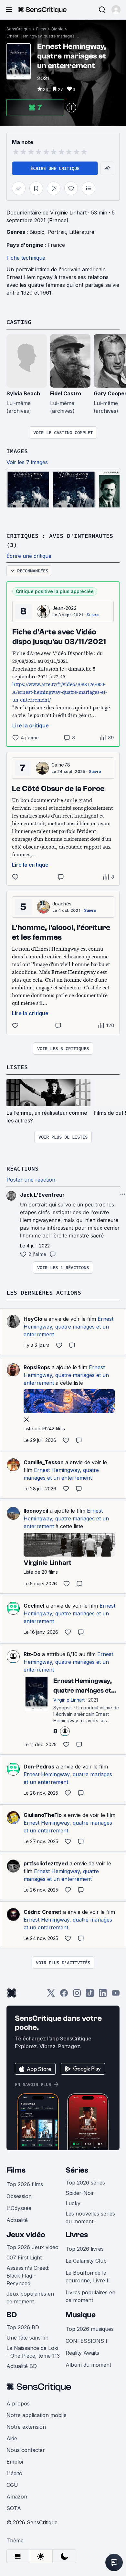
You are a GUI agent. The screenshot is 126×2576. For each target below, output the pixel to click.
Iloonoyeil (36, 1511)
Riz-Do (32, 1654)
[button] (116, 10)
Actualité (17, 2220)
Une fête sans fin (27, 2338)
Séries (77, 2170)
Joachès (62, 904)
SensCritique (19, 29)
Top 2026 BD (23, 2327)
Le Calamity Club (86, 2261)
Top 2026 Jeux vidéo (32, 2247)
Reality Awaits (82, 2353)
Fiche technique (26, 258)
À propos (18, 2404)
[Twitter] (51, 1995)
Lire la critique (31, 725)
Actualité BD (22, 2366)
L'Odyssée (19, 2208)
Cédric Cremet (42, 1912)
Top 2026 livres (85, 2249)
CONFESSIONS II (87, 2341)
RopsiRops (37, 1367)
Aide (12, 2438)
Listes (17, 1067)
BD (12, 2315)
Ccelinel (34, 1606)
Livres (77, 2235)
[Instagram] (77, 1995)
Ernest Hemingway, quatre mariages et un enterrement (44, 36)
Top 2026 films (25, 2184)
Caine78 (61, 765)
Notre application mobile (37, 2415)
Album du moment (88, 2365)
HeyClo (33, 1319)
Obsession (19, 2196)
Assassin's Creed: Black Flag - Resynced (28, 2276)
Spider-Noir (80, 2193)
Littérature (82, 232)
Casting (19, 322)
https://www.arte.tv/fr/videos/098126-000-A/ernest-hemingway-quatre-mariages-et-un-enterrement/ (60, 692)
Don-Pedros (39, 1767)
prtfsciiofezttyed (46, 1863)
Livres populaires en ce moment (90, 2296)
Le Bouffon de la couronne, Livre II (88, 2277)
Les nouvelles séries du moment (90, 2217)
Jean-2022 (64, 608)
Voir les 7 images (27, 462)
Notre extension (26, 2427)
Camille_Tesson (44, 1462)
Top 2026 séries (85, 2183)
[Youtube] (116, 1995)
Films (41, 29)
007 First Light (24, 2258)
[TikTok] (90, 1995)
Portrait (57, 232)
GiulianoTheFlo (43, 1815)
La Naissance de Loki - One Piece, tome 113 (33, 2352)
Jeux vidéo (26, 2235)
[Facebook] (64, 1995)
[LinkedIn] (103, 1995)
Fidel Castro (66, 393)
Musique (81, 2315)
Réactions (22, 1168)
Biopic (57, 29)
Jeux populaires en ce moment (30, 2298)
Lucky (73, 2203)
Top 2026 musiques (90, 2329)
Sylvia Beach (23, 393)
